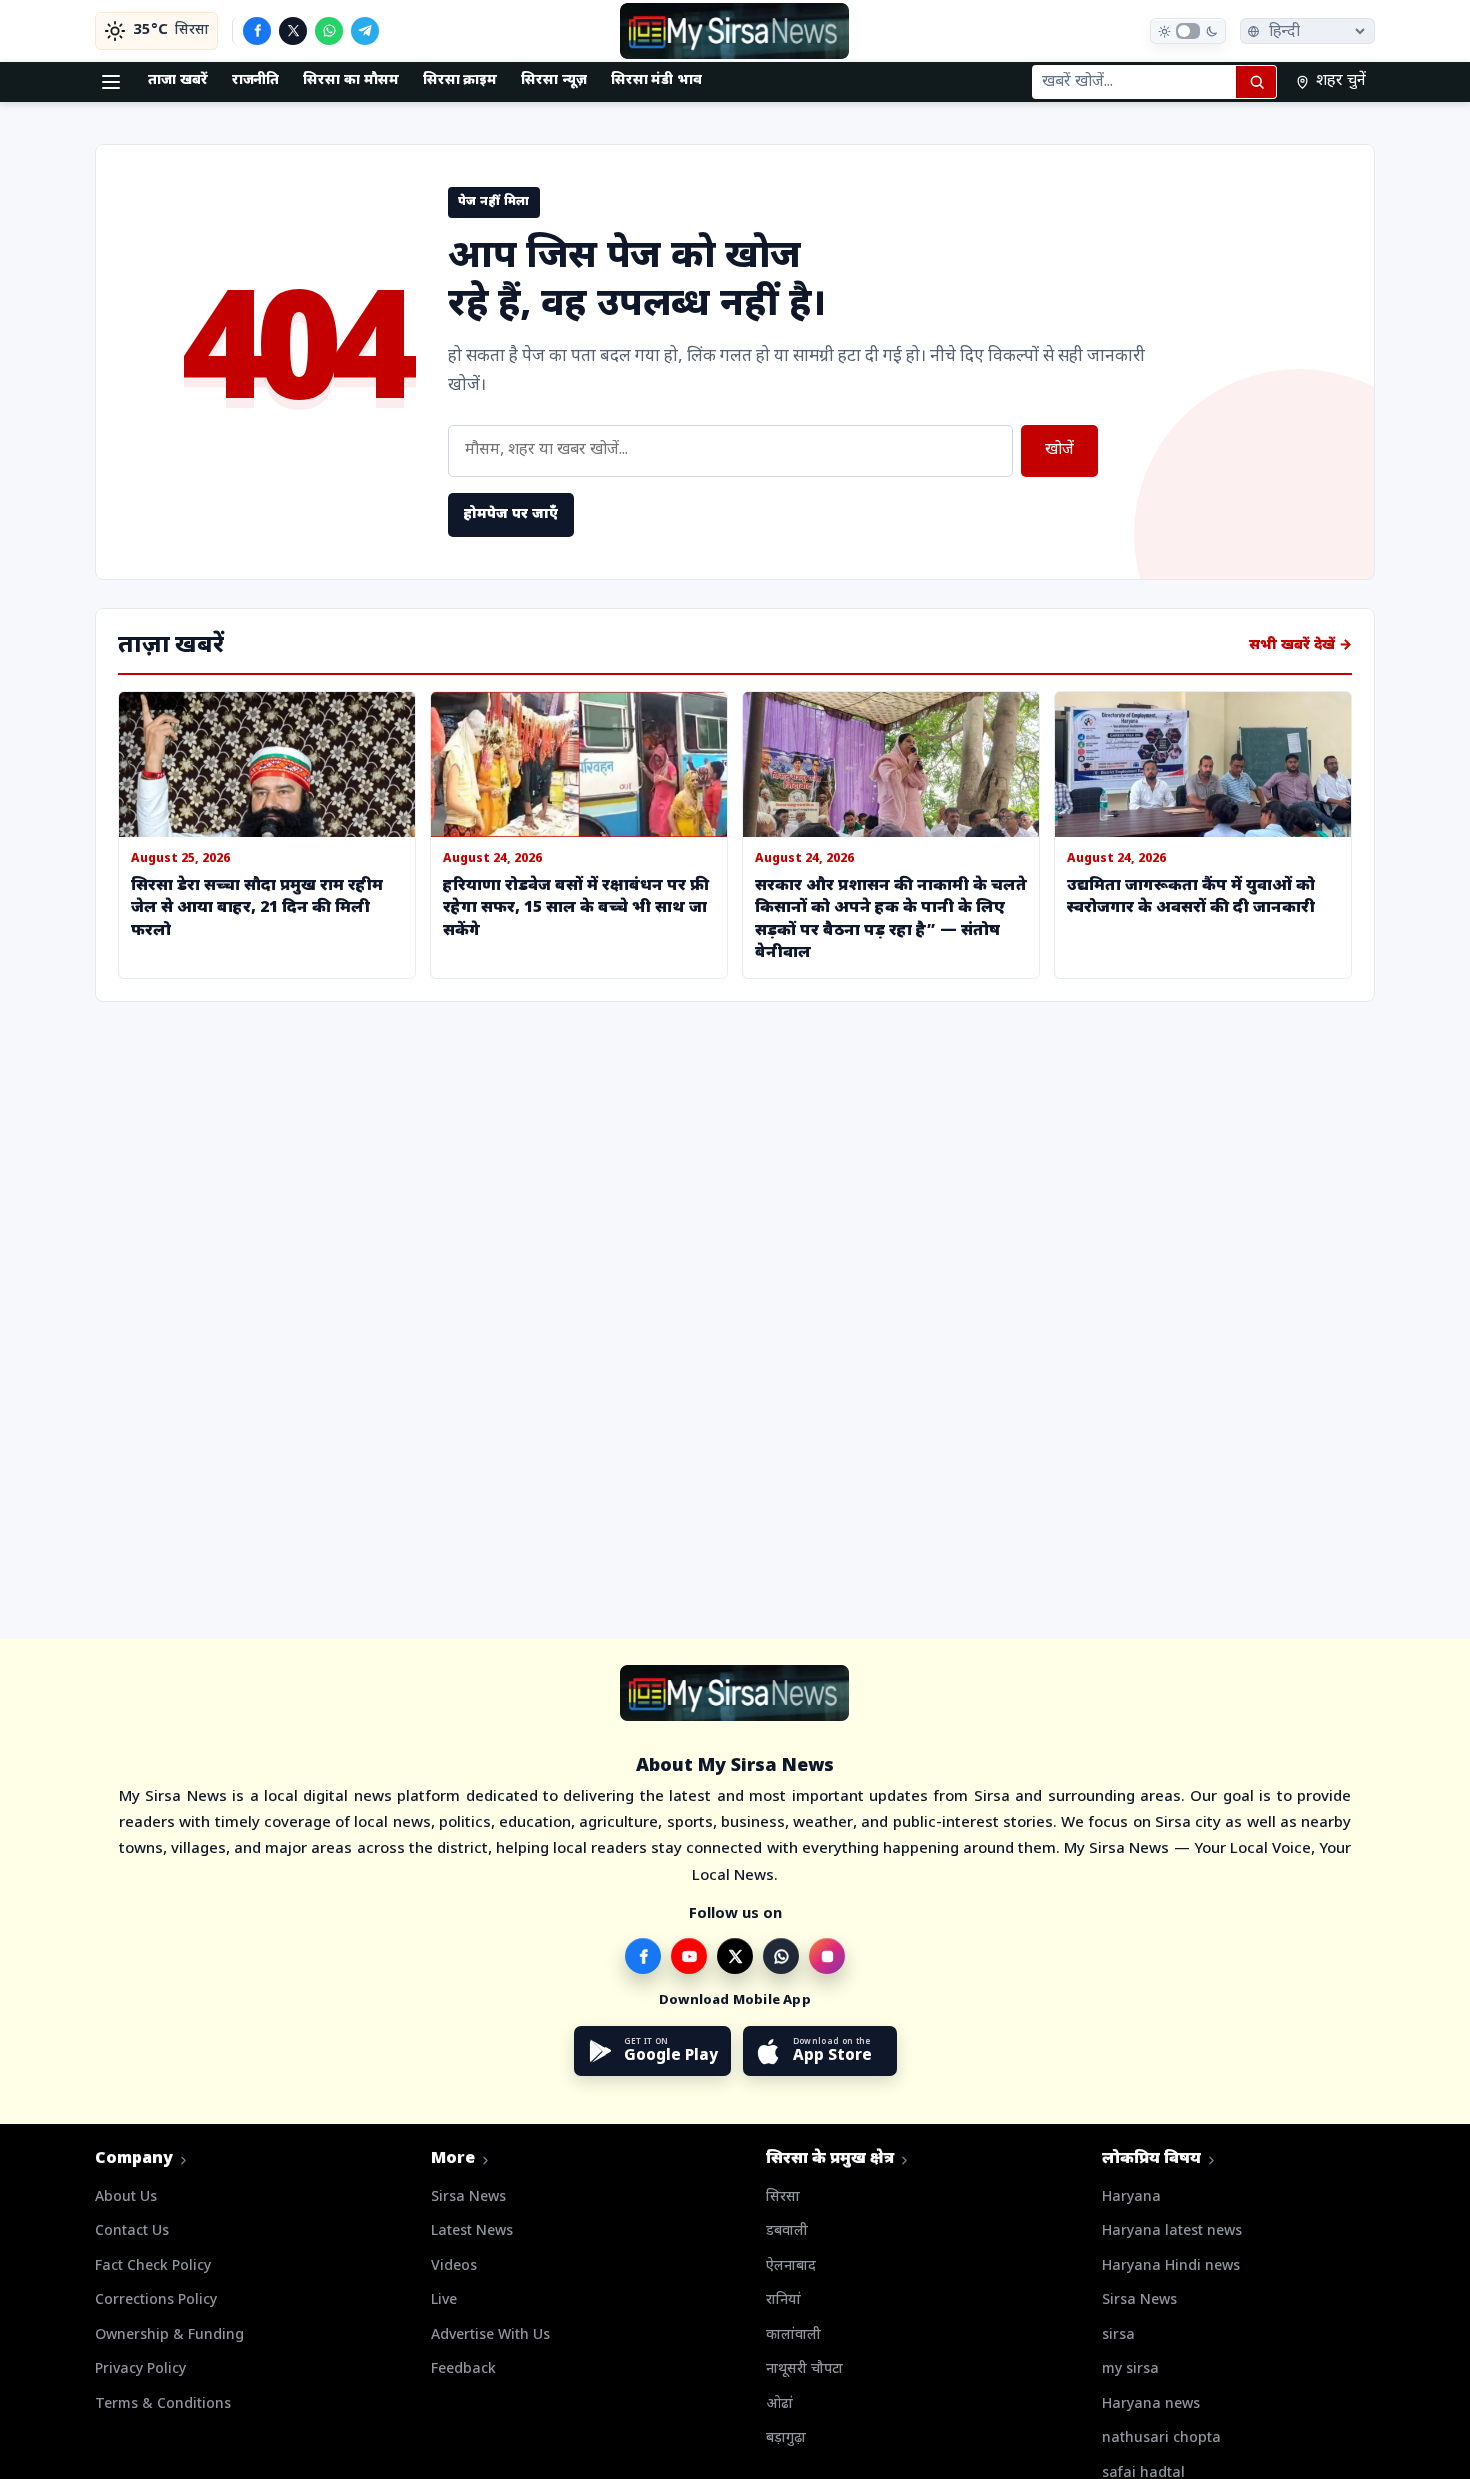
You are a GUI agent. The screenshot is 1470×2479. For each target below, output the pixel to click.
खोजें (1059, 450)
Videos (454, 2266)
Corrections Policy (156, 2300)
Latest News (472, 2231)
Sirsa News (468, 2197)
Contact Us (132, 2231)
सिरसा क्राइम (460, 80)
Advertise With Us (490, 2335)
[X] (293, 31)
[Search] (1256, 82)
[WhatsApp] (329, 31)
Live (444, 2300)
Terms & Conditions (163, 2404)
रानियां (783, 2300)
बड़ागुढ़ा (786, 2438)
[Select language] (1307, 31)
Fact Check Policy (153, 2266)
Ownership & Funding (169, 2335)
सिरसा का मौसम (350, 80)
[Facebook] (257, 31)
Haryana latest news (1172, 2231)
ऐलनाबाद (791, 2266)
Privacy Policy (140, 2369)
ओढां (779, 2404)
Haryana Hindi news (1171, 2266)
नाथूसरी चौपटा (804, 2369)
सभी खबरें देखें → (1300, 645)
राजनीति (256, 80)
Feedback (463, 2369)
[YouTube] (689, 1956)
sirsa (1118, 2335)
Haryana (1131, 2197)
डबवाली (787, 2231)
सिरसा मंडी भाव (656, 80)
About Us (126, 2197)
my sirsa (1130, 2369)
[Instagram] (827, 1956)
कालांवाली (793, 2335)
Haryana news (1151, 2404)
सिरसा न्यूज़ (554, 80)
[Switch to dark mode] (1188, 31)
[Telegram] (365, 31)
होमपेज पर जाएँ (511, 514)
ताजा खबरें (178, 80)
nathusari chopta (1161, 2438)
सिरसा (783, 2197)
